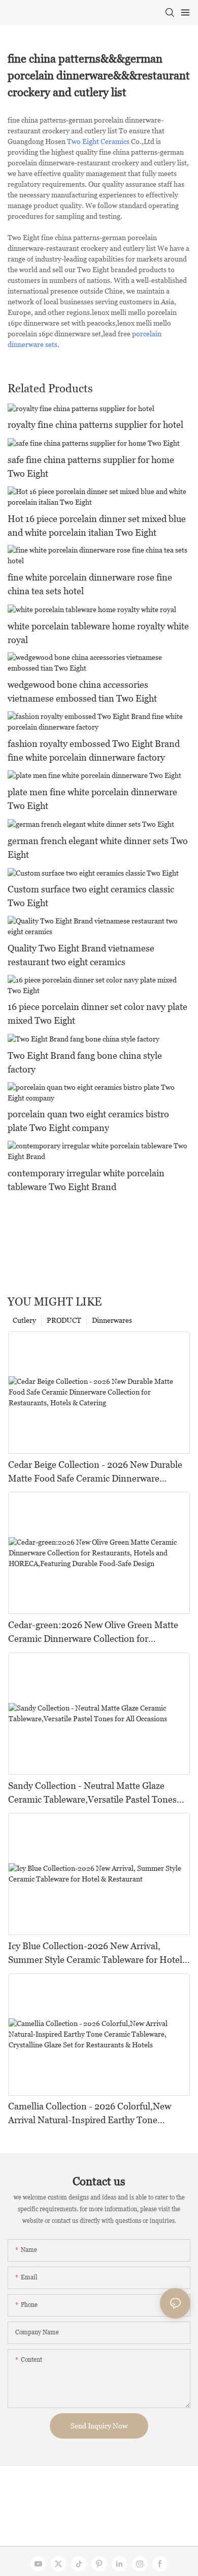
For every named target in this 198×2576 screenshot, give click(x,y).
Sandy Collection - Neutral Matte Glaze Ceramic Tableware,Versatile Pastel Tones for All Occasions (92, 1793)
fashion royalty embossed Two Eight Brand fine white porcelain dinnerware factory (94, 750)
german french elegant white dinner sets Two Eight (98, 848)
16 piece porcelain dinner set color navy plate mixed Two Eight (97, 1014)
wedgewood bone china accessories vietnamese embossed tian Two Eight (82, 691)
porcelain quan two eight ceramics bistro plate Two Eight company (88, 1121)
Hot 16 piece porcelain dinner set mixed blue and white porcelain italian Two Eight (97, 526)
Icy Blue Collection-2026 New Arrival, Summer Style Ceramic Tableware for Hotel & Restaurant (95, 1953)
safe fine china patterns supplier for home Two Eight (91, 467)
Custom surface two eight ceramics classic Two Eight (91, 896)
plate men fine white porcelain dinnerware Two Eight (92, 799)
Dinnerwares (112, 1320)
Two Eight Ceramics (98, 141)
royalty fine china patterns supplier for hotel (95, 425)
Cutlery (24, 1320)
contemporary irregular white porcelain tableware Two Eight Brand (86, 1180)
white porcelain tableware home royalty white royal (98, 633)
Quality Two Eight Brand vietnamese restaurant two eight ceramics (81, 955)
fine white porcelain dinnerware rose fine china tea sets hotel (90, 584)
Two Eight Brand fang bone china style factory (85, 1062)
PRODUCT (64, 1320)
